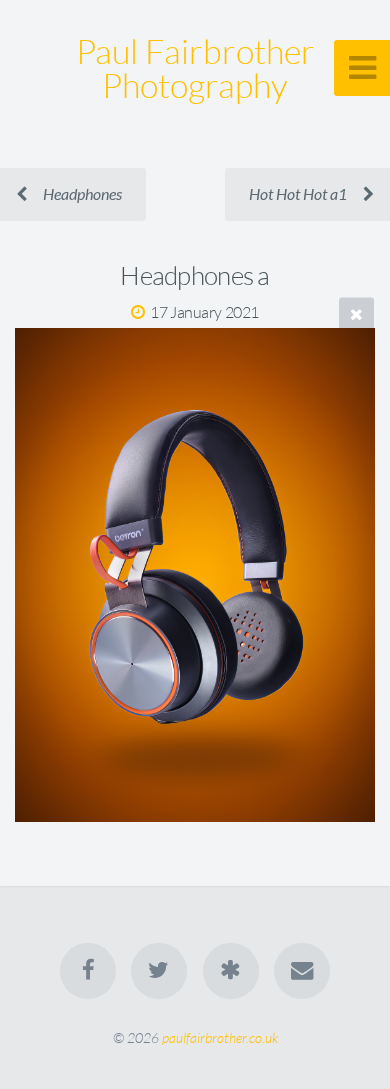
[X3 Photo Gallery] (231, 971)
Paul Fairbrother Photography (195, 68)
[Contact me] (302, 971)
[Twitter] (159, 971)
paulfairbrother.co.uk (220, 1037)
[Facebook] (88, 971)
